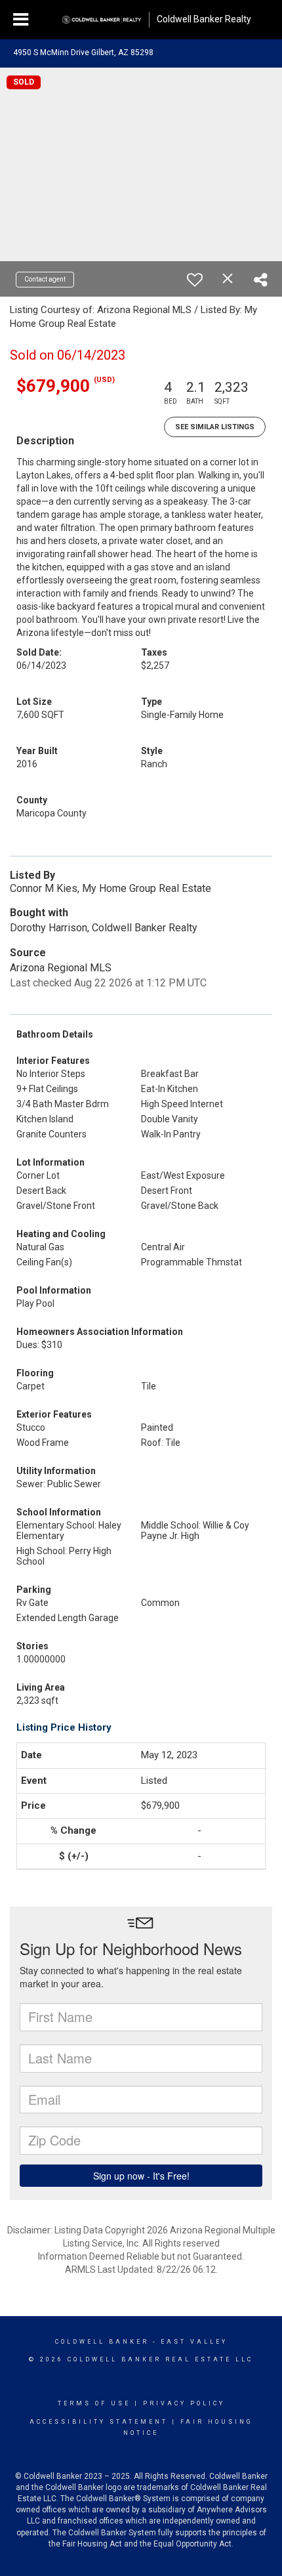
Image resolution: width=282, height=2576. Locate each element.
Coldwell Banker (102, 2342)
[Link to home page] (102, 20)
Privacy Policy (184, 2403)
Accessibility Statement (99, 2422)
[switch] (195, 280)
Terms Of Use (94, 2403)
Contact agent (45, 279)
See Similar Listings (215, 427)
